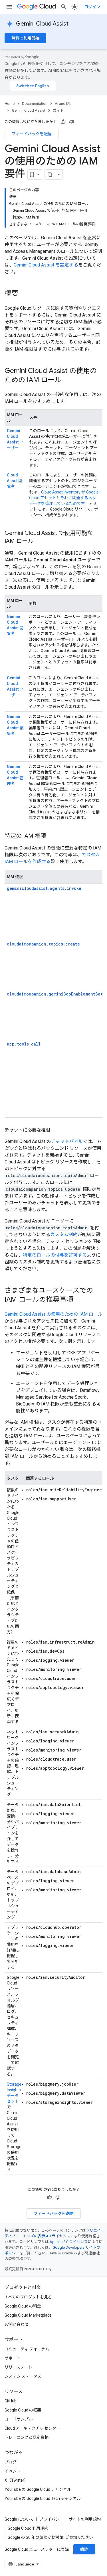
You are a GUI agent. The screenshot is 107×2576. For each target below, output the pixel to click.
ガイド (58, 110)
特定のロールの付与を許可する (55, 1255)
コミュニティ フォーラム (27, 2349)
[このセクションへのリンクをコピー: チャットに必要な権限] (56, 1130)
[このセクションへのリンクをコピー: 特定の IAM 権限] (52, 836)
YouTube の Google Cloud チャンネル (38, 2489)
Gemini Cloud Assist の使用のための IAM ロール (53, 1314)
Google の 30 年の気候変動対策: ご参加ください (50, 2537)
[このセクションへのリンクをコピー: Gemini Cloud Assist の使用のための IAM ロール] (67, 380)
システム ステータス (23, 2376)
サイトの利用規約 (85, 2519)
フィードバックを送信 (32, 134)
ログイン (92, 7)
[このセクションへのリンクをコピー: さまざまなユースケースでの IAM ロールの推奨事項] (79, 1300)
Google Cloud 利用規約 (28, 2528)
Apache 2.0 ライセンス (69, 2242)
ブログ (11, 2462)
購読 (84, 2549)
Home (10, 104)
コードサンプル (19, 2419)
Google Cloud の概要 (23, 2410)
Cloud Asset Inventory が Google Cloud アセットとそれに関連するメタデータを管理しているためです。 (64, 498)
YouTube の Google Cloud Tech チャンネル (43, 2498)
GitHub (11, 2401)
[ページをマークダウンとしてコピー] (50, 174)
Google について (19, 2519)
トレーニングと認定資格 (27, 2437)
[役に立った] (63, 122)
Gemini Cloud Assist (42, 24)
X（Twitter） (16, 2480)
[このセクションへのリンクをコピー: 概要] (24, 294)
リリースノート (18, 2367)
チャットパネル (67, 1141)
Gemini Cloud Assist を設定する (46, 265)
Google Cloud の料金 (23, 2306)
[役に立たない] (72, 122)
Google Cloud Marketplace (28, 2315)
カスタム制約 (64, 1235)
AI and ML (63, 104)
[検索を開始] (64, 7)
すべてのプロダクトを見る (28, 2297)
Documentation (35, 104)
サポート (13, 2358)
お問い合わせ (17, 2324)
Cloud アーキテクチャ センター (32, 2428)
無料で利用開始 (25, 38)
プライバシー (51, 2519)
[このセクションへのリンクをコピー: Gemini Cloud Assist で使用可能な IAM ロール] (39, 542)
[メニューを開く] (9, 7)
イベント (13, 2471)
